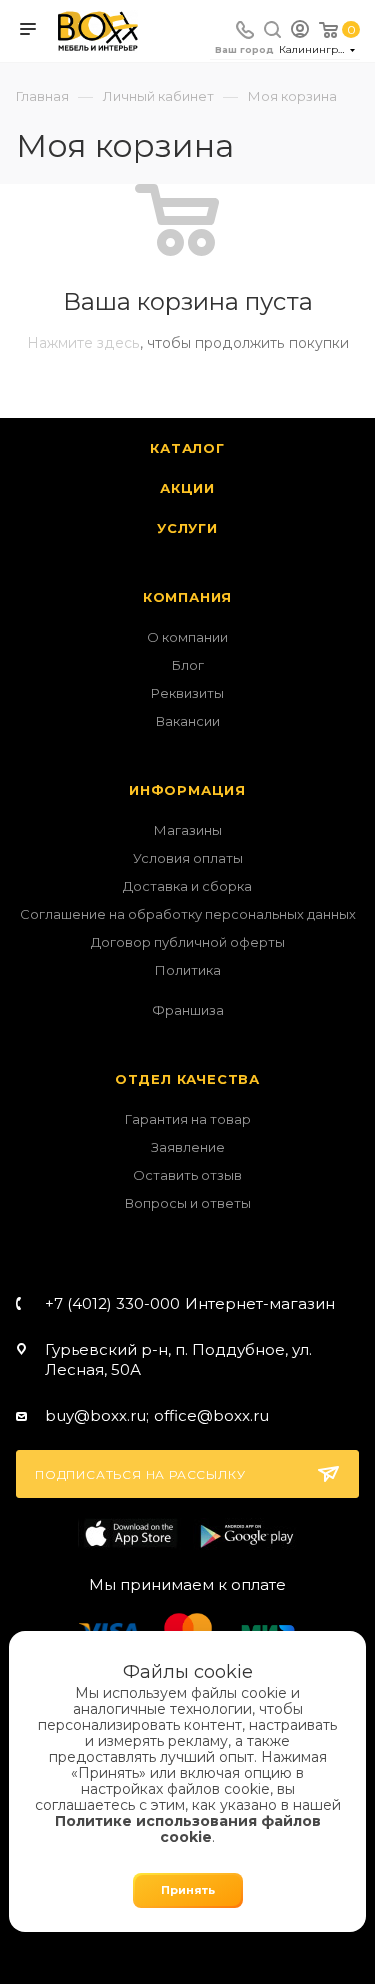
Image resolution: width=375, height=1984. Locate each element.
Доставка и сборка (187, 886)
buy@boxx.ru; (97, 1415)
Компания (187, 597)
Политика (188, 970)
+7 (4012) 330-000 (190, 1303)
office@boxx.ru (211, 1415)
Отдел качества (187, 1079)
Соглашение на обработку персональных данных (188, 914)
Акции (187, 488)
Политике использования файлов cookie (188, 1829)
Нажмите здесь (83, 343)
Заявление (188, 1147)
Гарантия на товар (188, 1119)
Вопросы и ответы (188, 1203)
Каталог (187, 448)
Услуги (187, 528)
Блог (188, 665)
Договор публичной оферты (188, 942)
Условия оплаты (188, 858)
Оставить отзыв (187, 1175)
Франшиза (188, 1010)
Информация (187, 790)
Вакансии (188, 721)
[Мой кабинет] (300, 31)
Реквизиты (187, 693)
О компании (187, 637)
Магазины (188, 830)
